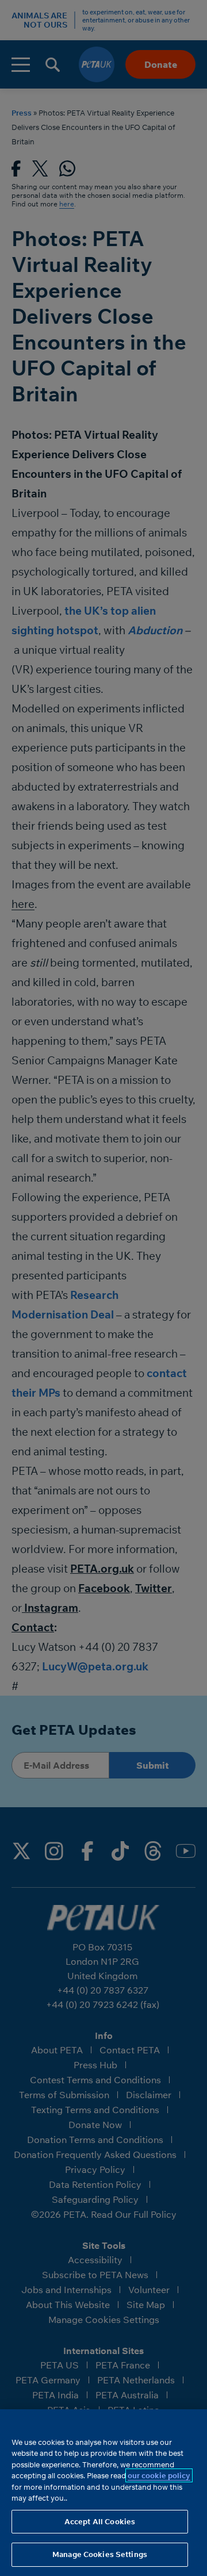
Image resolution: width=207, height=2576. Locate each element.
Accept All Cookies (100, 2521)
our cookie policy (159, 2475)
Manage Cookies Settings (100, 2554)
